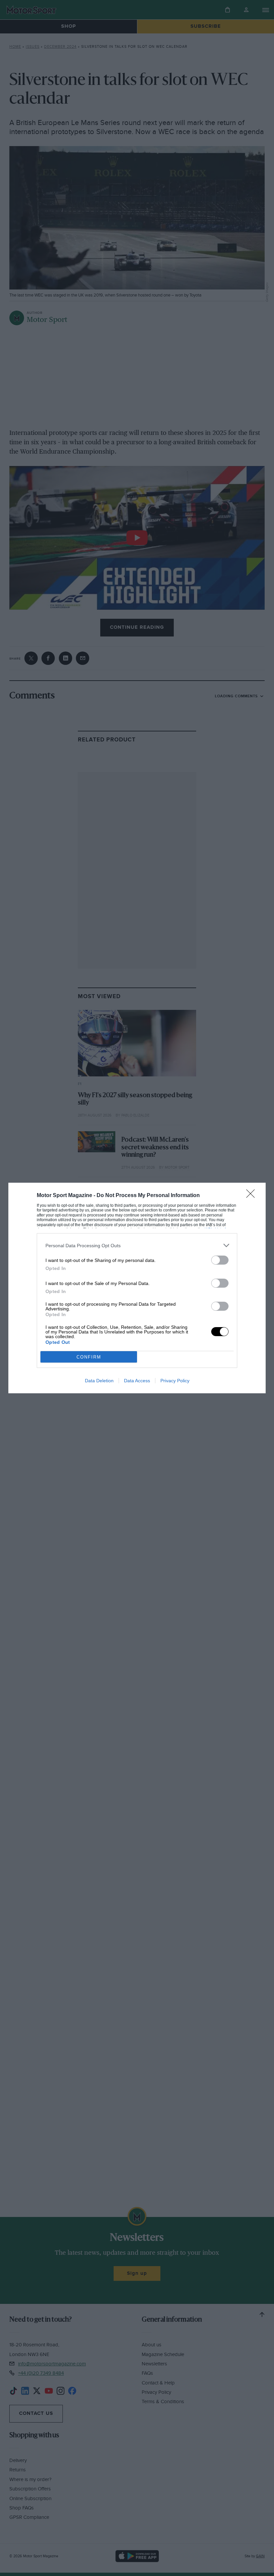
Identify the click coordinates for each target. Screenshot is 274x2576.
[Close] (253, 1196)
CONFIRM (89, 1357)
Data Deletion (99, 1381)
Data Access (137, 1381)
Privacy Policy (175, 1381)
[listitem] (137, 1245)
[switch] (220, 1260)
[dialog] (137, 1288)
